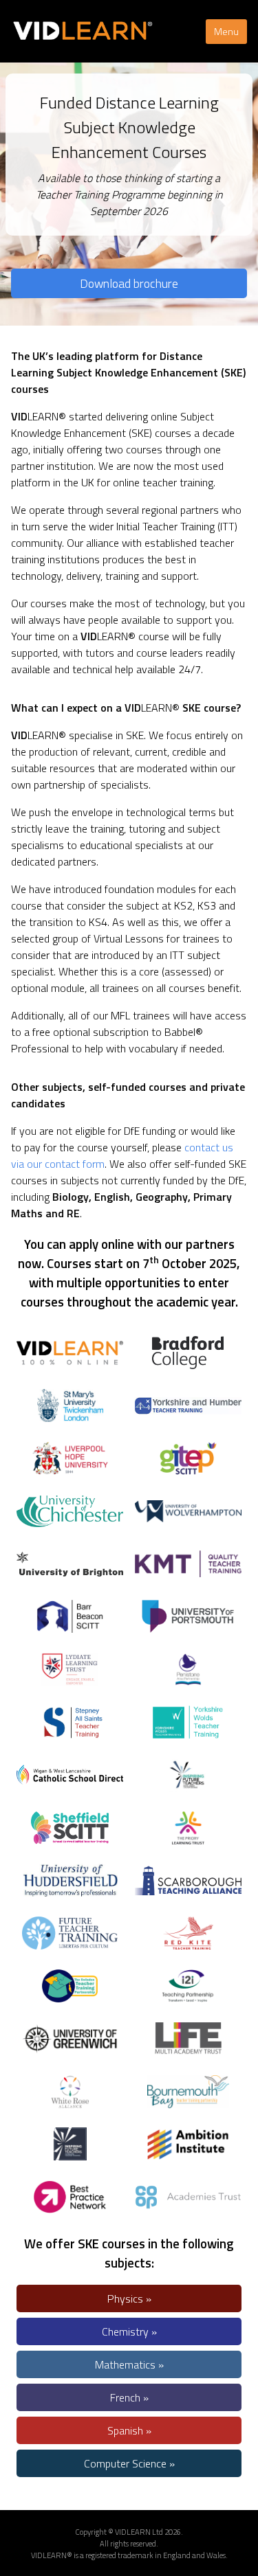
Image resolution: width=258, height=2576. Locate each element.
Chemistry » (129, 2331)
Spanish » (129, 2430)
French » (129, 2397)
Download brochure (129, 283)
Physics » (129, 2298)
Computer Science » (129, 2463)
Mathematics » (129, 2364)
